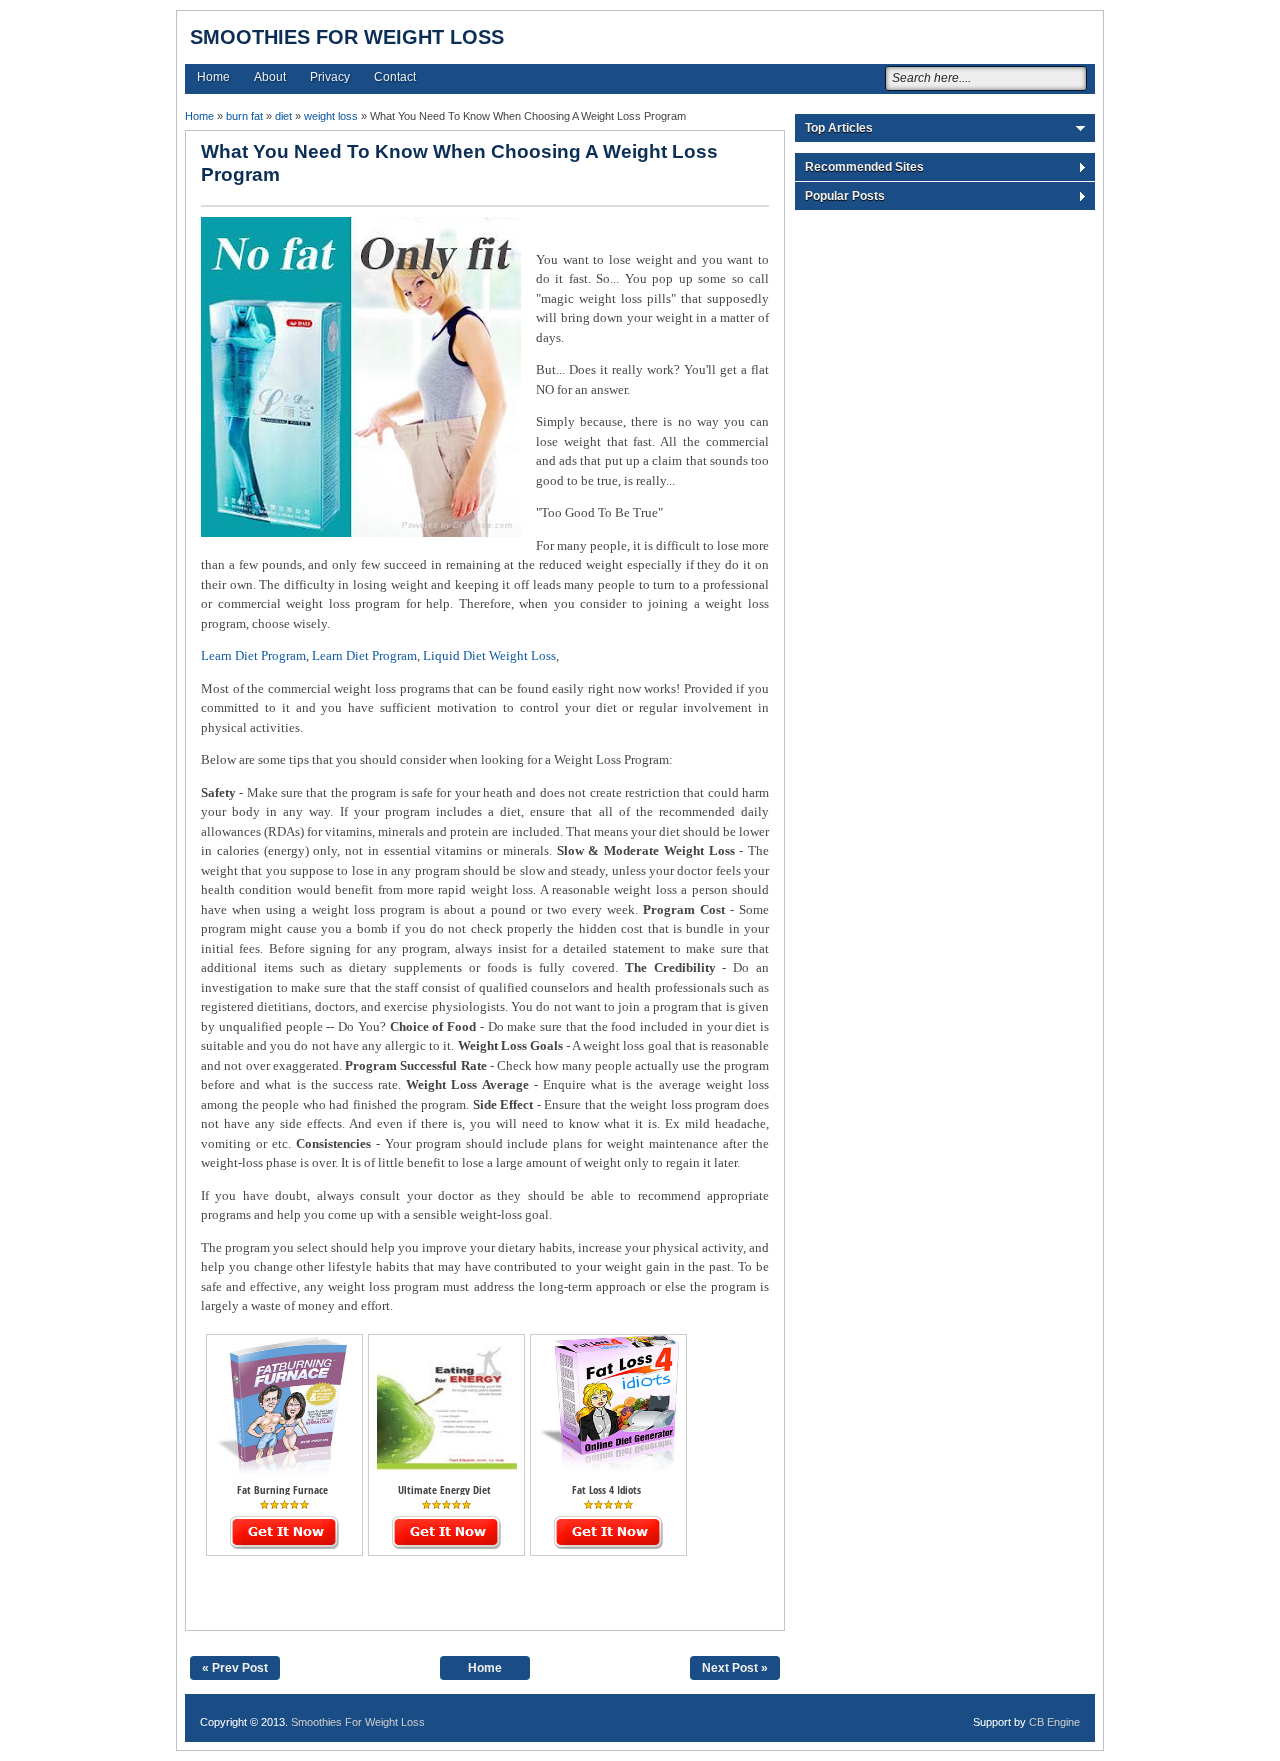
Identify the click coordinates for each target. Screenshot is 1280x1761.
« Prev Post (235, 1668)
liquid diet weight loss (489, 655)
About (270, 77)
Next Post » (735, 1668)
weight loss (331, 116)
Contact (395, 77)
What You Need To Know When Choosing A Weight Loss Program (459, 163)
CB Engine (1054, 1722)
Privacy (330, 77)
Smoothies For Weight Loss (347, 37)
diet (283, 116)
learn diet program (253, 655)
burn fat (244, 116)
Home (213, 77)
